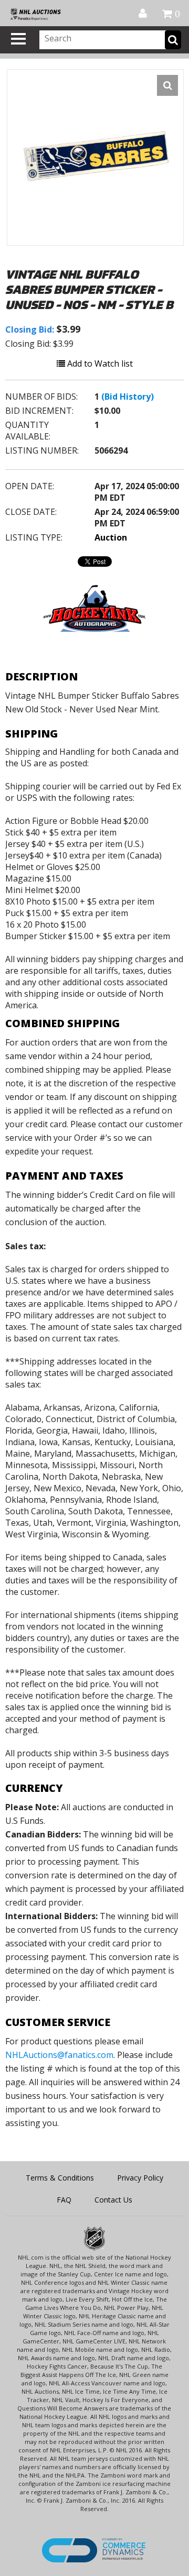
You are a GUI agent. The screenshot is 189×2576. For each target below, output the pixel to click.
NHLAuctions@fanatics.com (59, 2055)
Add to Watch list (99, 364)
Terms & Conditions (60, 2178)
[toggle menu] (18, 39)
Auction (111, 537)
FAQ (64, 2200)
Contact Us (113, 2200)
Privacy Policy (140, 2178)
